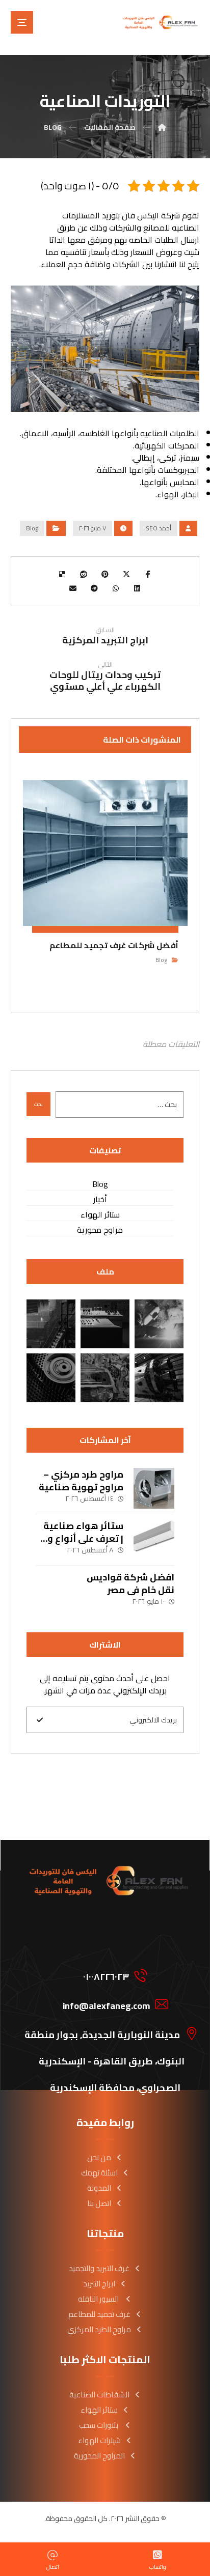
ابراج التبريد (99, 2284)
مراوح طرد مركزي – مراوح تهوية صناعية (81, 1481)
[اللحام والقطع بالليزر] (159, 1378)
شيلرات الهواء (99, 2440)
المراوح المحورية (99, 2456)
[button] (22, 22)
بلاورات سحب (99, 2425)
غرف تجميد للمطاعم (99, 2314)
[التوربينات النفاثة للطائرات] (105, 1324)
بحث (38, 1104)
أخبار (100, 1199)
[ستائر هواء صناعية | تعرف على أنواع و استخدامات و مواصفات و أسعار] (154, 1540)
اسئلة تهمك (99, 2173)
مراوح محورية (100, 1230)
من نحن (99, 2157)
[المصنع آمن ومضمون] (51, 1378)
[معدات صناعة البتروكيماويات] (105, 1378)
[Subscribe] (40, 1720)
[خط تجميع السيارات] (159, 1324)
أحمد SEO (159, 528)
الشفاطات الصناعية (99, 2395)
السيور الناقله (99, 2299)
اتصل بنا (99, 2203)
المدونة (99, 2188)
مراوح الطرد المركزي (99, 2329)
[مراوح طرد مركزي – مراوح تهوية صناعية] (154, 1488)
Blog (32, 528)
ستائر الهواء (100, 1215)
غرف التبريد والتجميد (99, 2268)
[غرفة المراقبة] (51, 1324)
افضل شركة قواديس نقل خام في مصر (130, 1583)
